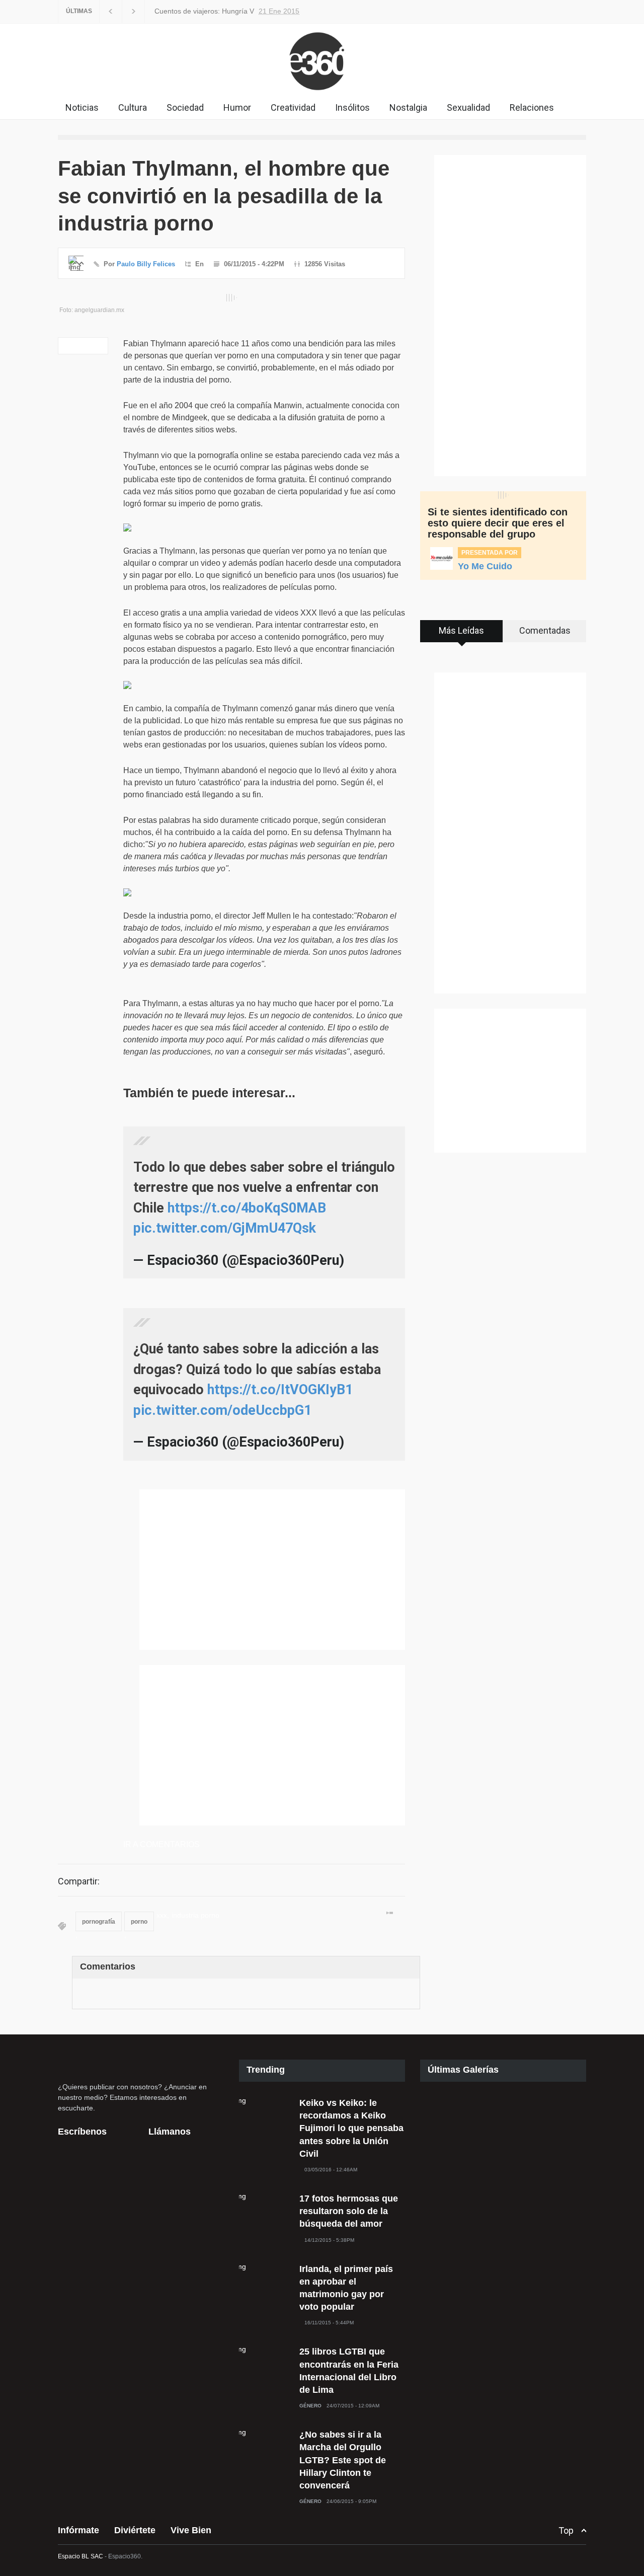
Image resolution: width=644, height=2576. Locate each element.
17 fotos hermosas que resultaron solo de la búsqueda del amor (349, 2211)
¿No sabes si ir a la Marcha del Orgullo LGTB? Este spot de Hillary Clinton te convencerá (343, 2460)
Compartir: (79, 1881)
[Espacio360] (322, 93)
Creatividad (293, 107)
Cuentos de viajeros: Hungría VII (204, 11)
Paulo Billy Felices (146, 264)
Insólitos (352, 107)
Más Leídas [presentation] (461, 630)
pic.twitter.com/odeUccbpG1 (222, 1410)
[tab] (462, 635)
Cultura (133, 107)
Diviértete (135, 2530)
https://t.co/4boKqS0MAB (247, 1208)
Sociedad (185, 107)
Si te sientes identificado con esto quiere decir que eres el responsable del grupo (498, 523)
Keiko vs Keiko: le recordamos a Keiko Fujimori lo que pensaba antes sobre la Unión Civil (351, 2128)
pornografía (99, 1922)
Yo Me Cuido (485, 566)
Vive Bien (191, 2530)
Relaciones (532, 107)
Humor (237, 107)
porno (139, 1922)
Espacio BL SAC (80, 2556)
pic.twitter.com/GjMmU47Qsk (225, 1228)
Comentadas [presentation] (545, 630)
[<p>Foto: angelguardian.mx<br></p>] (231, 298)
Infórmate (78, 2530)
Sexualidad (468, 107)
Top (566, 2530)
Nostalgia (408, 107)
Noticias (82, 107)
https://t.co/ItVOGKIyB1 (280, 1390)
